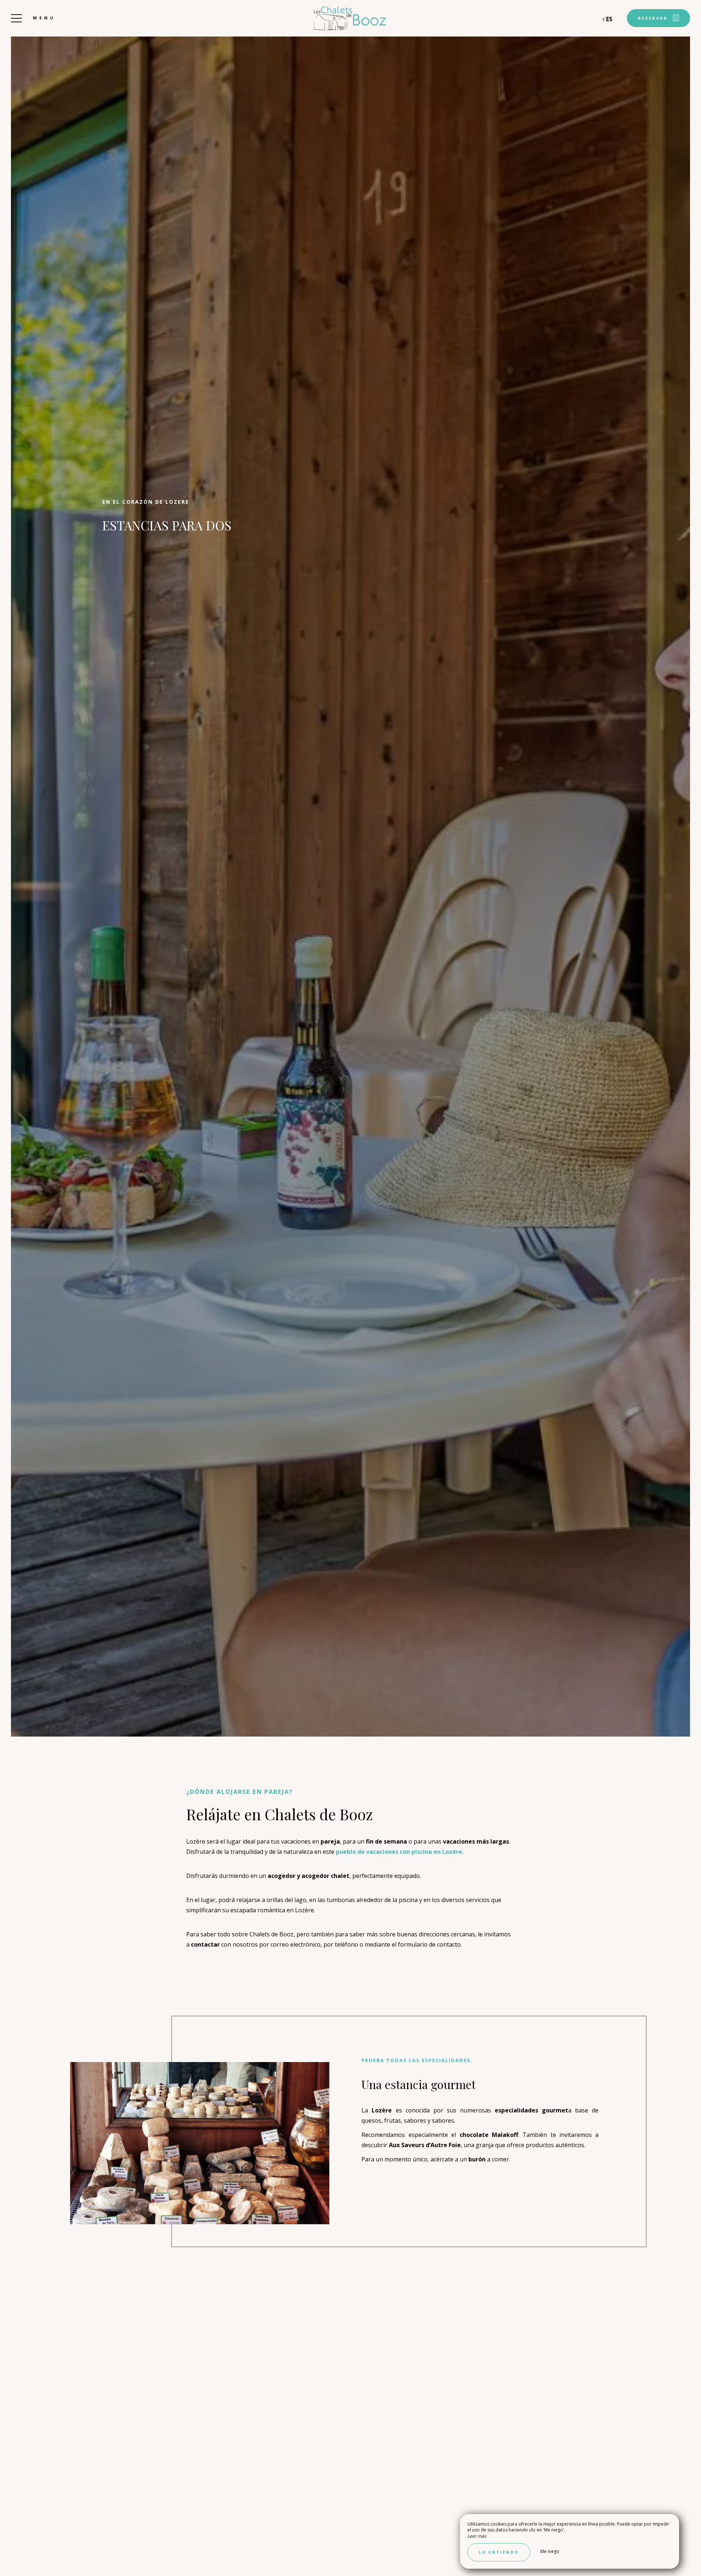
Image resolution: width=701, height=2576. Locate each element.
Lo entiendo (499, 2552)
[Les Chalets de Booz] (350, 18)
